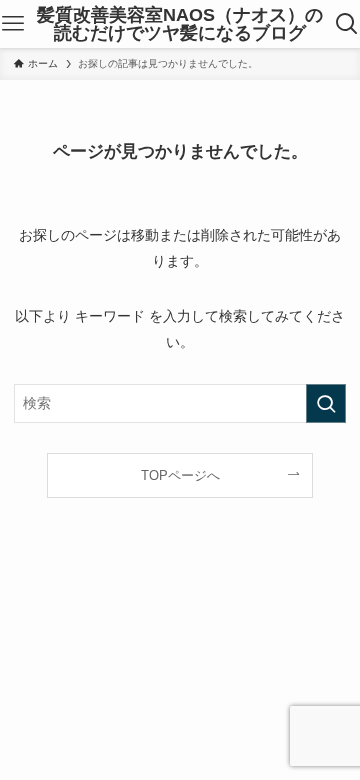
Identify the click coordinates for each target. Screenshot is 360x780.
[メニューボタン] (13, 24)
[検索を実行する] (326, 403)
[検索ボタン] (347, 24)
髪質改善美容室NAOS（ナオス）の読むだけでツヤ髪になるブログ (180, 24)
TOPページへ (180, 475)
